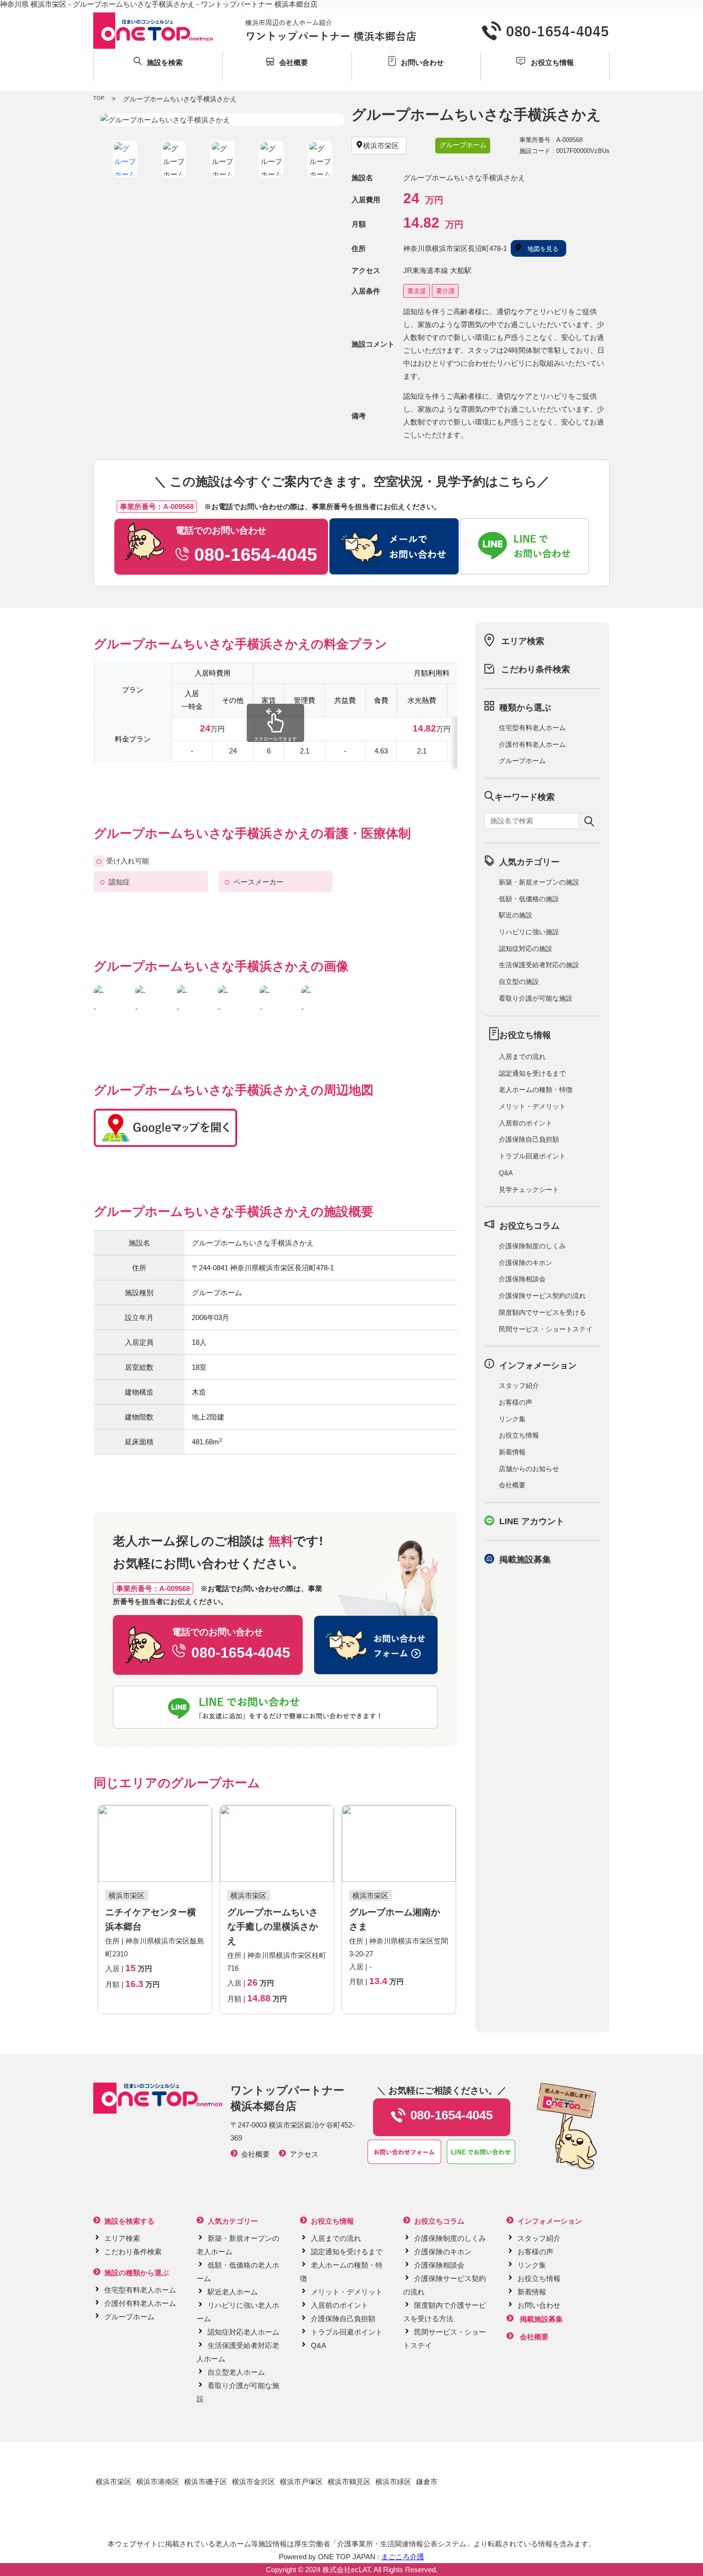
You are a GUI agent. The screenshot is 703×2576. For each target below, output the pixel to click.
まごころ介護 (403, 2557)
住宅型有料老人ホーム (532, 728)
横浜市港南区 (158, 2482)
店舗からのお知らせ (529, 1469)
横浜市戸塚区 (301, 2482)
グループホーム (522, 761)
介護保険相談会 (522, 1279)
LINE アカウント (532, 1521)
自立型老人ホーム (236, 2372)
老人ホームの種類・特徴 (536, 1090)
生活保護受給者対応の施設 (539, 965)
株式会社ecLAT (346, 2570)
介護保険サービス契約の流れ (542, 1296)
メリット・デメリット (532, 1106)
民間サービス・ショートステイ (546, 1329)
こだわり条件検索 (536, 669)
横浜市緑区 (393, 2482)
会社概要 (512, 1485)
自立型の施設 (519, 982)
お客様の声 (516, 1402)
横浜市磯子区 (206, 2482)
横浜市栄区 (114, 2482)
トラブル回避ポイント (532, 1156)
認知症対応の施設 (526, 949)
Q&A (506, 1173)
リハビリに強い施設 (529, 932)
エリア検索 (523, 641)
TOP (99, 98)
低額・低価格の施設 (529, 899)
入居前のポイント (526, 1123)
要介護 (445, 291)
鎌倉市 (427, 2482)
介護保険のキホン (526, 1263)
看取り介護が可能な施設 (536, 998)
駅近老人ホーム (233, 2292)
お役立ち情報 (519, 1435)
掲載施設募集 (525, 1560)
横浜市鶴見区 (349, 2482)
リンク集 (512, 1419)
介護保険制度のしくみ (532, 1246)
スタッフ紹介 (519, 1386)
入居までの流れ (522, 1057)
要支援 (417, 291)
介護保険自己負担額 (529, 1139)
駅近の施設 (516, 915)
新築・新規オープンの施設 (539, 882)
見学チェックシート (529, 1190)
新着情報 (512, 1452)
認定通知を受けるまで (532, 1073)
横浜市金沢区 (253, 2482)
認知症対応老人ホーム (243, 2332)
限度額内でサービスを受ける (542, 1312)
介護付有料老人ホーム (532, 744)
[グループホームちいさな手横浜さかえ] (222, 120)
